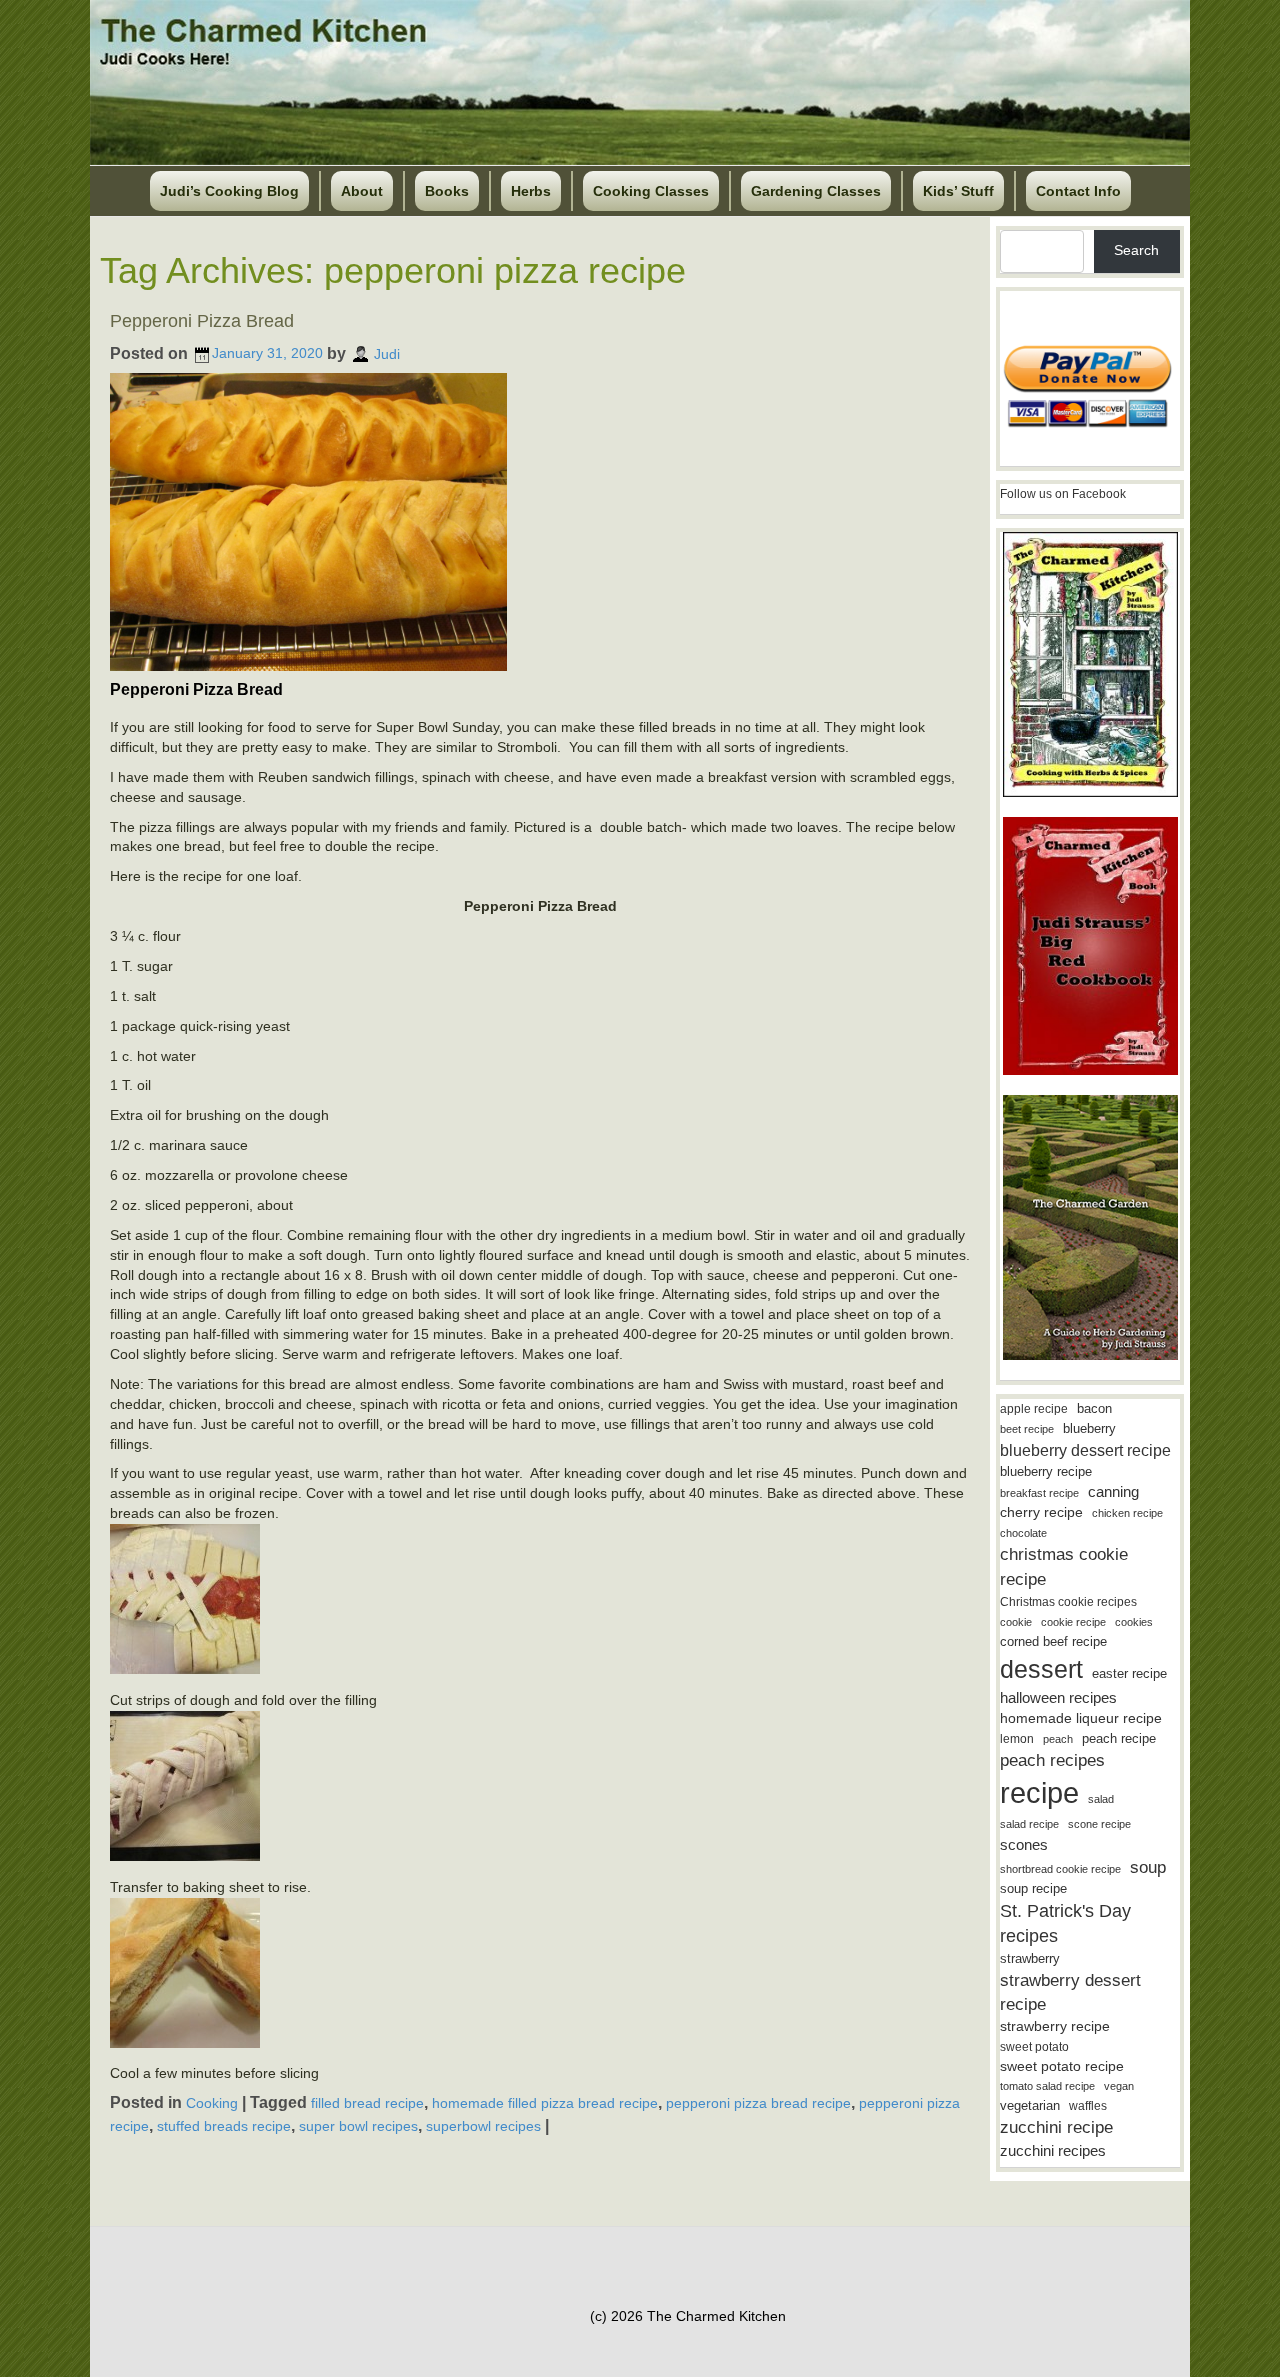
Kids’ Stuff (958, 191)
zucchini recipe (1056, 2127)
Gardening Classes (816, 191)
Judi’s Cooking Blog (229, 191)
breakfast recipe (1039, 1493)
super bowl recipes (358, 2126)
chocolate (1023, 1533)
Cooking (212, 2103)
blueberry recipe (1046, 1471)
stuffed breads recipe (224, 2126)
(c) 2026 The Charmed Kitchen (688, 2316)
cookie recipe (1073, 1622)
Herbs (531, 191)
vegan (1119, 2086)
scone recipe (1099, 1824)
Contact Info (1078, 191)
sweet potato (1034, 2047)
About (362, 191)
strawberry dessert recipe (1070, 1992)
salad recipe (1029, 1824)
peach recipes (1052, 1760)
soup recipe (1033, 1888)
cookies (1134, 1622)
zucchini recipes (1053, 2150)
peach (1058, 1739)
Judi (387, 353)
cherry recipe (1041, 1512)
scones (1024, 1844)
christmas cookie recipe (1064, 1566)
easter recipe (1129, 1673)
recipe (1039, 1792)
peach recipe (1119, 1738)
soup (1148, 1867)
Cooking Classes (651, 191)
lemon (1017, 1739)
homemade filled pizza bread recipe (545, 2103)
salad (1101, 1799)
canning (1113, 1492)
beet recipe (1027, 1429)
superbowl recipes (483, 2126)
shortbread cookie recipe (1060, 1869)
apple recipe (1034, 1409)
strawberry (1030, 1958)
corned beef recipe (1053, 1642)
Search (1136, 250)
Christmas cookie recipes (1068, 1602)
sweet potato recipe (1062, 2066)
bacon (1094, 1408)
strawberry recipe (1055, 2026)
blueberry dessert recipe (1085, 1450)
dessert (1041, 1669)
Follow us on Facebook (1063, 494)
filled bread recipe (367, 2103)
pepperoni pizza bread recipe (758, 2103)
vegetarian (1030, 2105)
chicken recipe (1127, 1513)
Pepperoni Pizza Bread (202, 321)
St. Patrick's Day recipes (1065, 1923)
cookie (1016, 1622)
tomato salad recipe (1047, 2086)
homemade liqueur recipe (1081, 1718)
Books (447, 191)
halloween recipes (1058, 1697)
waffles (1088, 2106)
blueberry (1089, 1428)
